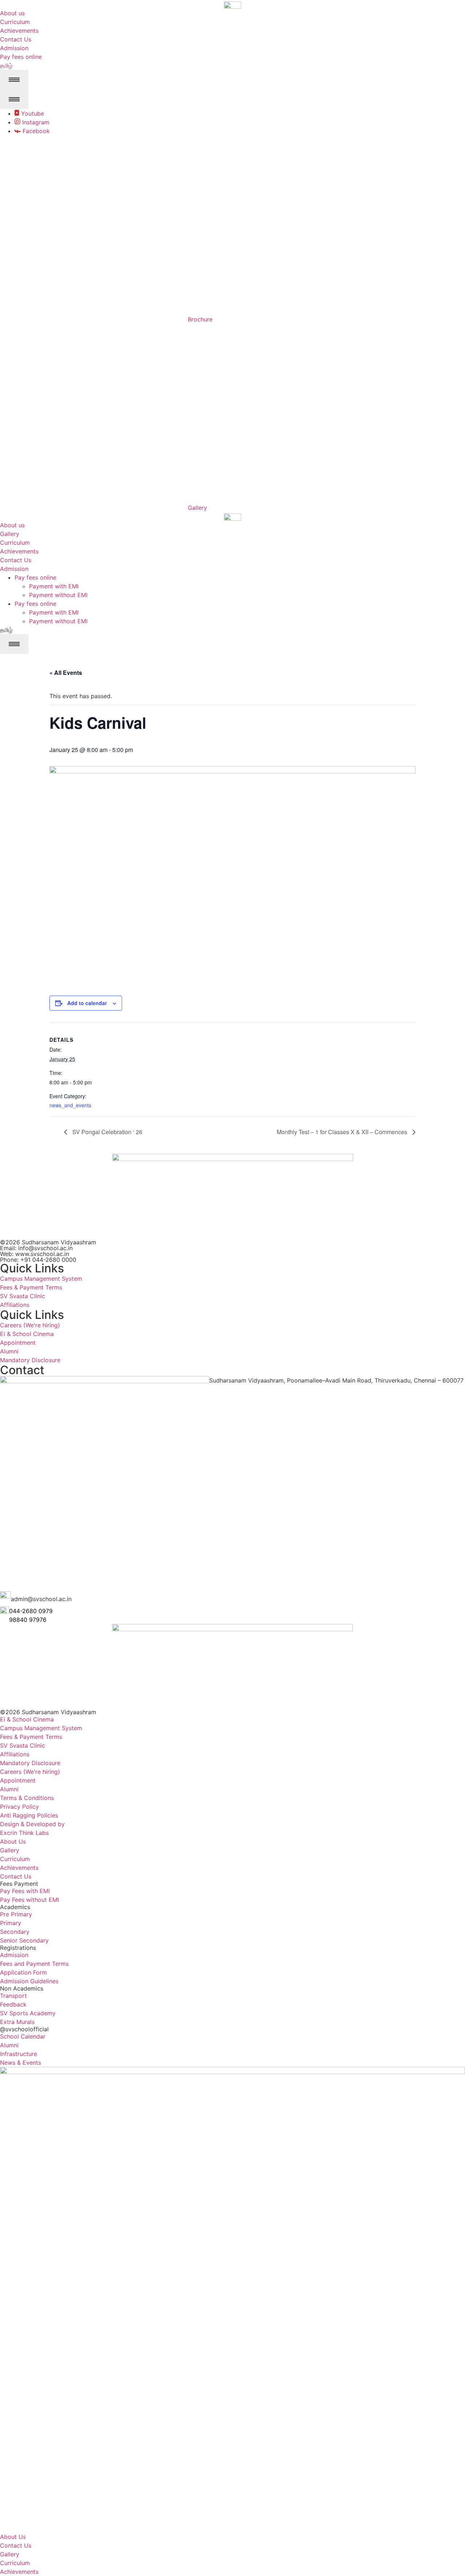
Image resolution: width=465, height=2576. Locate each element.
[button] (6, 630)
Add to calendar (87, 1003)
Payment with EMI (54, 586)
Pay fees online (35, 577)
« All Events (66, 673)
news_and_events (70, 1105)
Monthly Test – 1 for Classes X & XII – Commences (343, 1132)
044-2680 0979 (31, 1611)
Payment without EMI (58, 595)
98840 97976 (28, 1620)
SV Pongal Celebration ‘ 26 (107, 1132)
